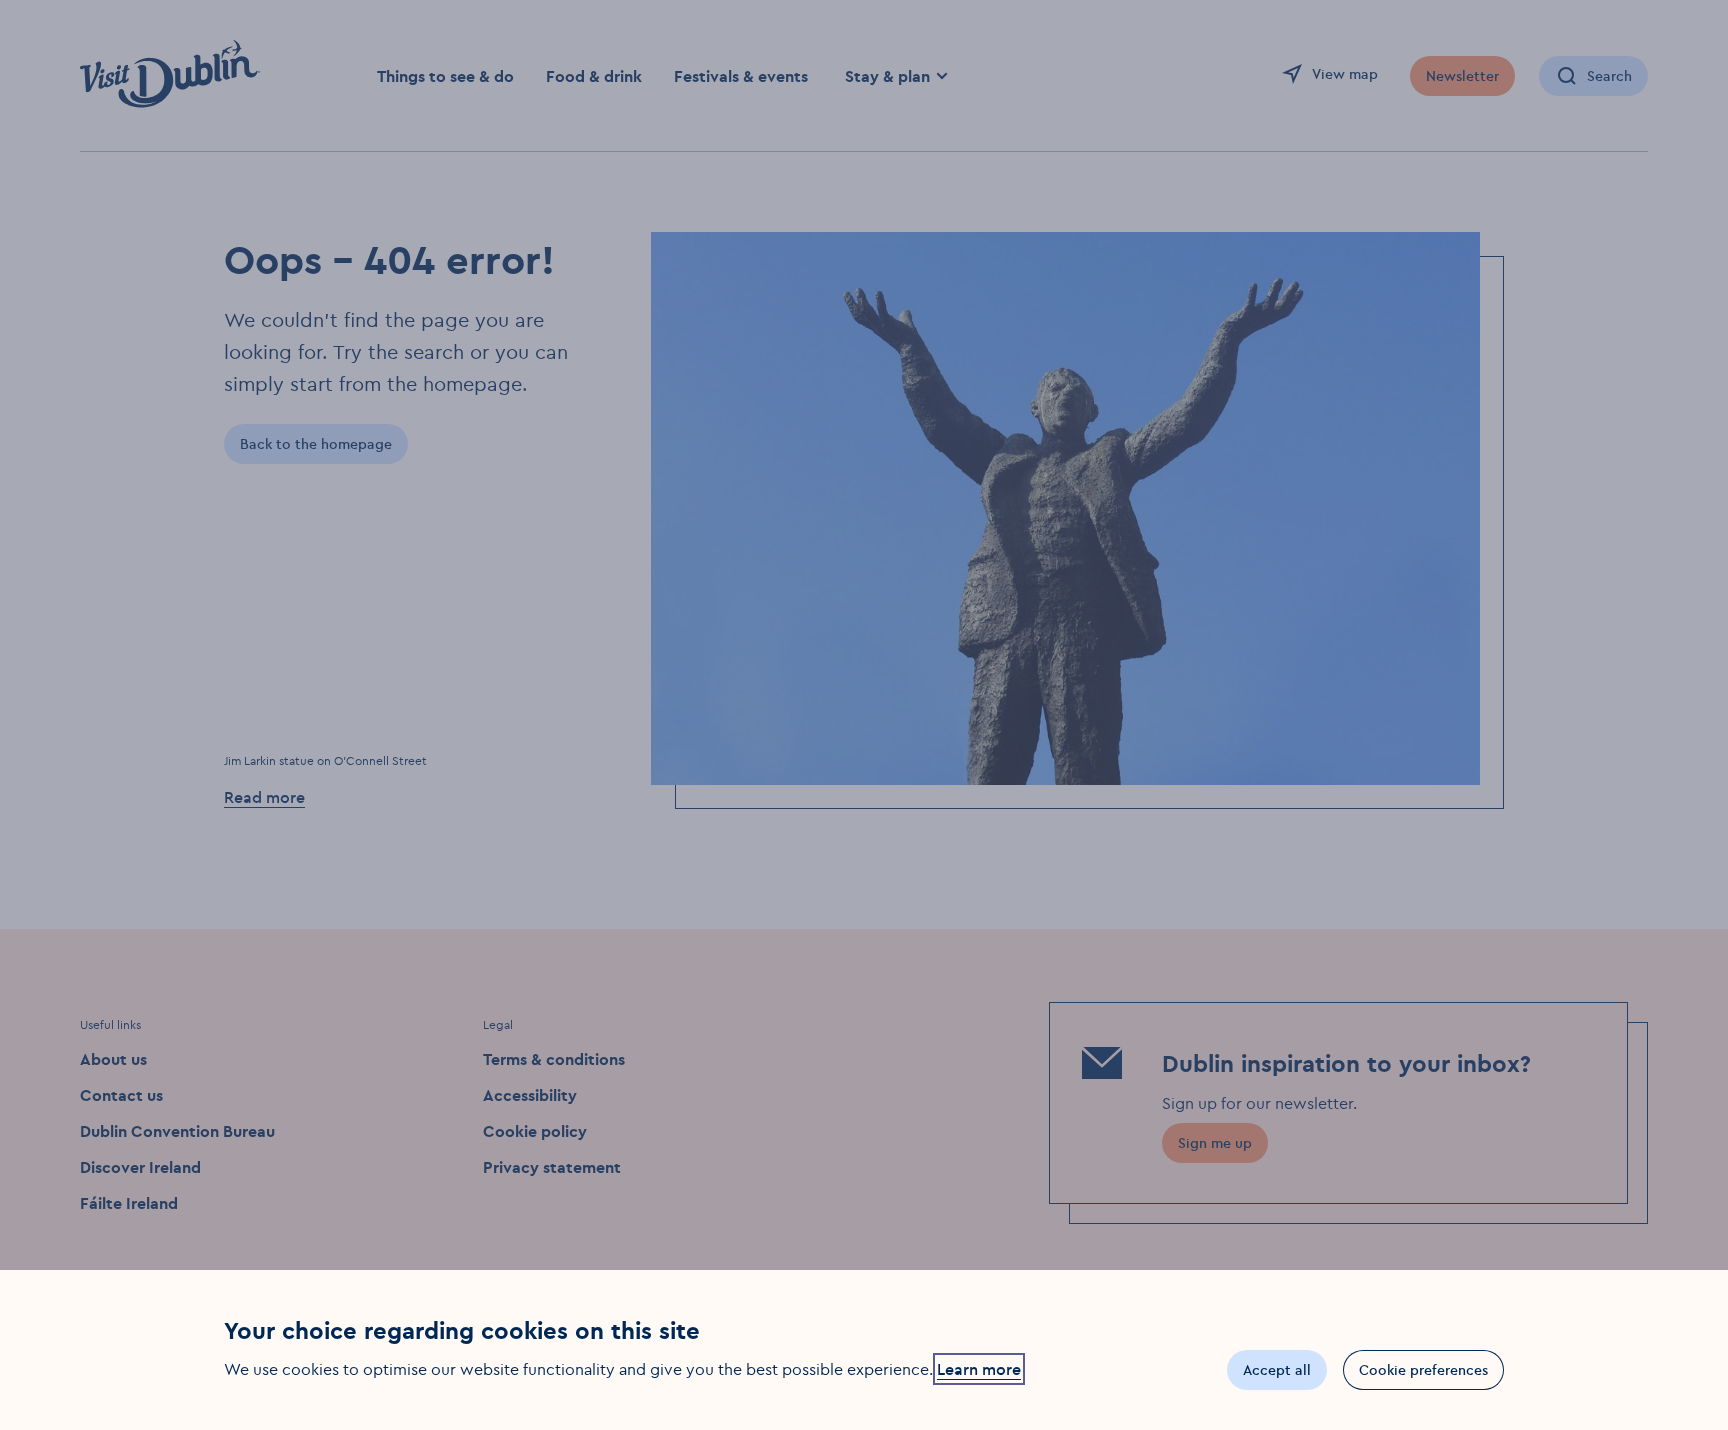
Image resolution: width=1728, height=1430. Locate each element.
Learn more (979, 1369)
